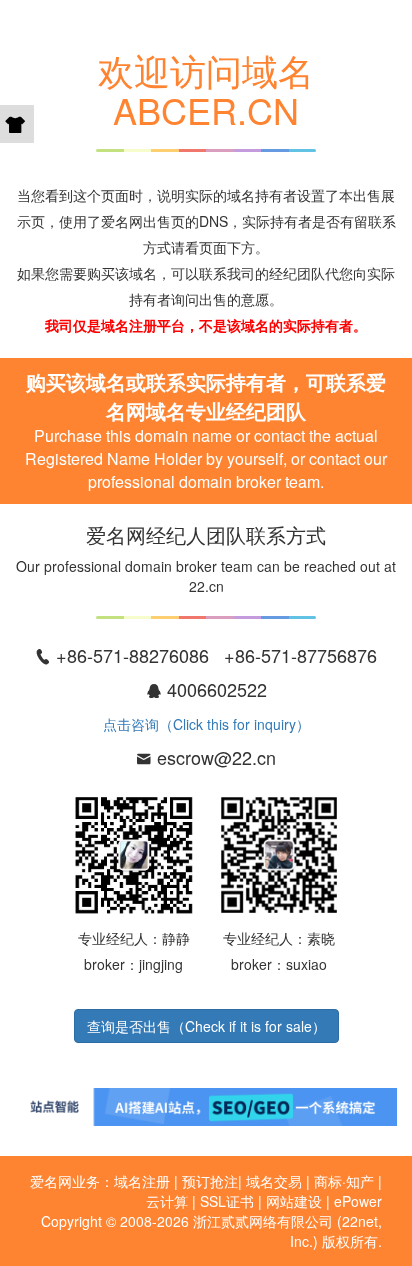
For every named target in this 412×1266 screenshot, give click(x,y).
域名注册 (142, 1181)
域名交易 (274, 1181)
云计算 (167, 1201)
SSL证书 (227, 1201)
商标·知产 (344, 1181)
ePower (358, 1201)
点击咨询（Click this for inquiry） (206, 724)
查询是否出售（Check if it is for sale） (206, 1026)
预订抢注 (210, 1181)
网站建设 (294, 1201)
